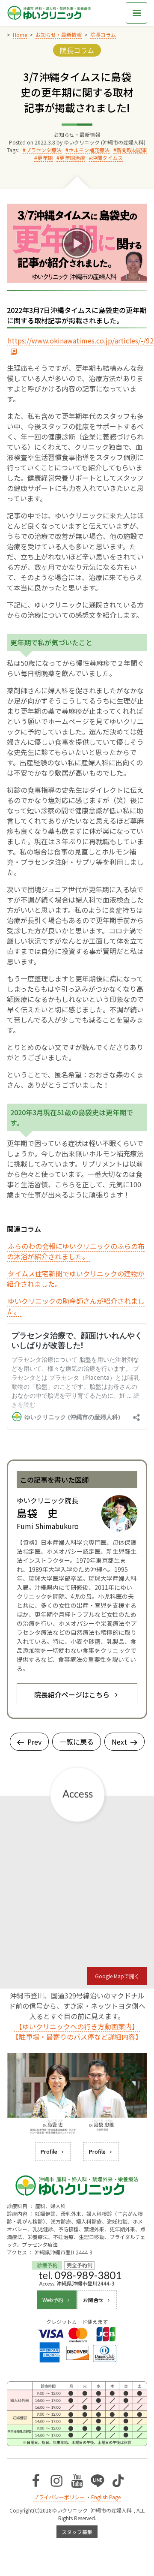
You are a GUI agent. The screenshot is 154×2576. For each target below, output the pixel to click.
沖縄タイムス (107, 158)
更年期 (45, 158)
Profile (49, 2151)
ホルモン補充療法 (89, 150)
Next (119, 1742)
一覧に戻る (77, 1742)
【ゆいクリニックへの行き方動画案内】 (77, 2026)
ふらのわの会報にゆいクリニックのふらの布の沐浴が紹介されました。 (76, 1251)
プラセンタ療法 (44, 150)
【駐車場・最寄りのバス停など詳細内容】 (77, 2037)
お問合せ (93, 2300)
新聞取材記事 (132, 150)
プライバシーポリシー (59, 2497)
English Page (106, 2497)
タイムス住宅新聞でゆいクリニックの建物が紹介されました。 (76, 1279)
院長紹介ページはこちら (72, 1694)
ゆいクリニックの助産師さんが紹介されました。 (76, 1306)
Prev (34, 1742)
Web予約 (53, 2300)
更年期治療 (72, 158)
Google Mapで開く (117, 1976)
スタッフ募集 (77, 2532)
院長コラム (77, 50)
